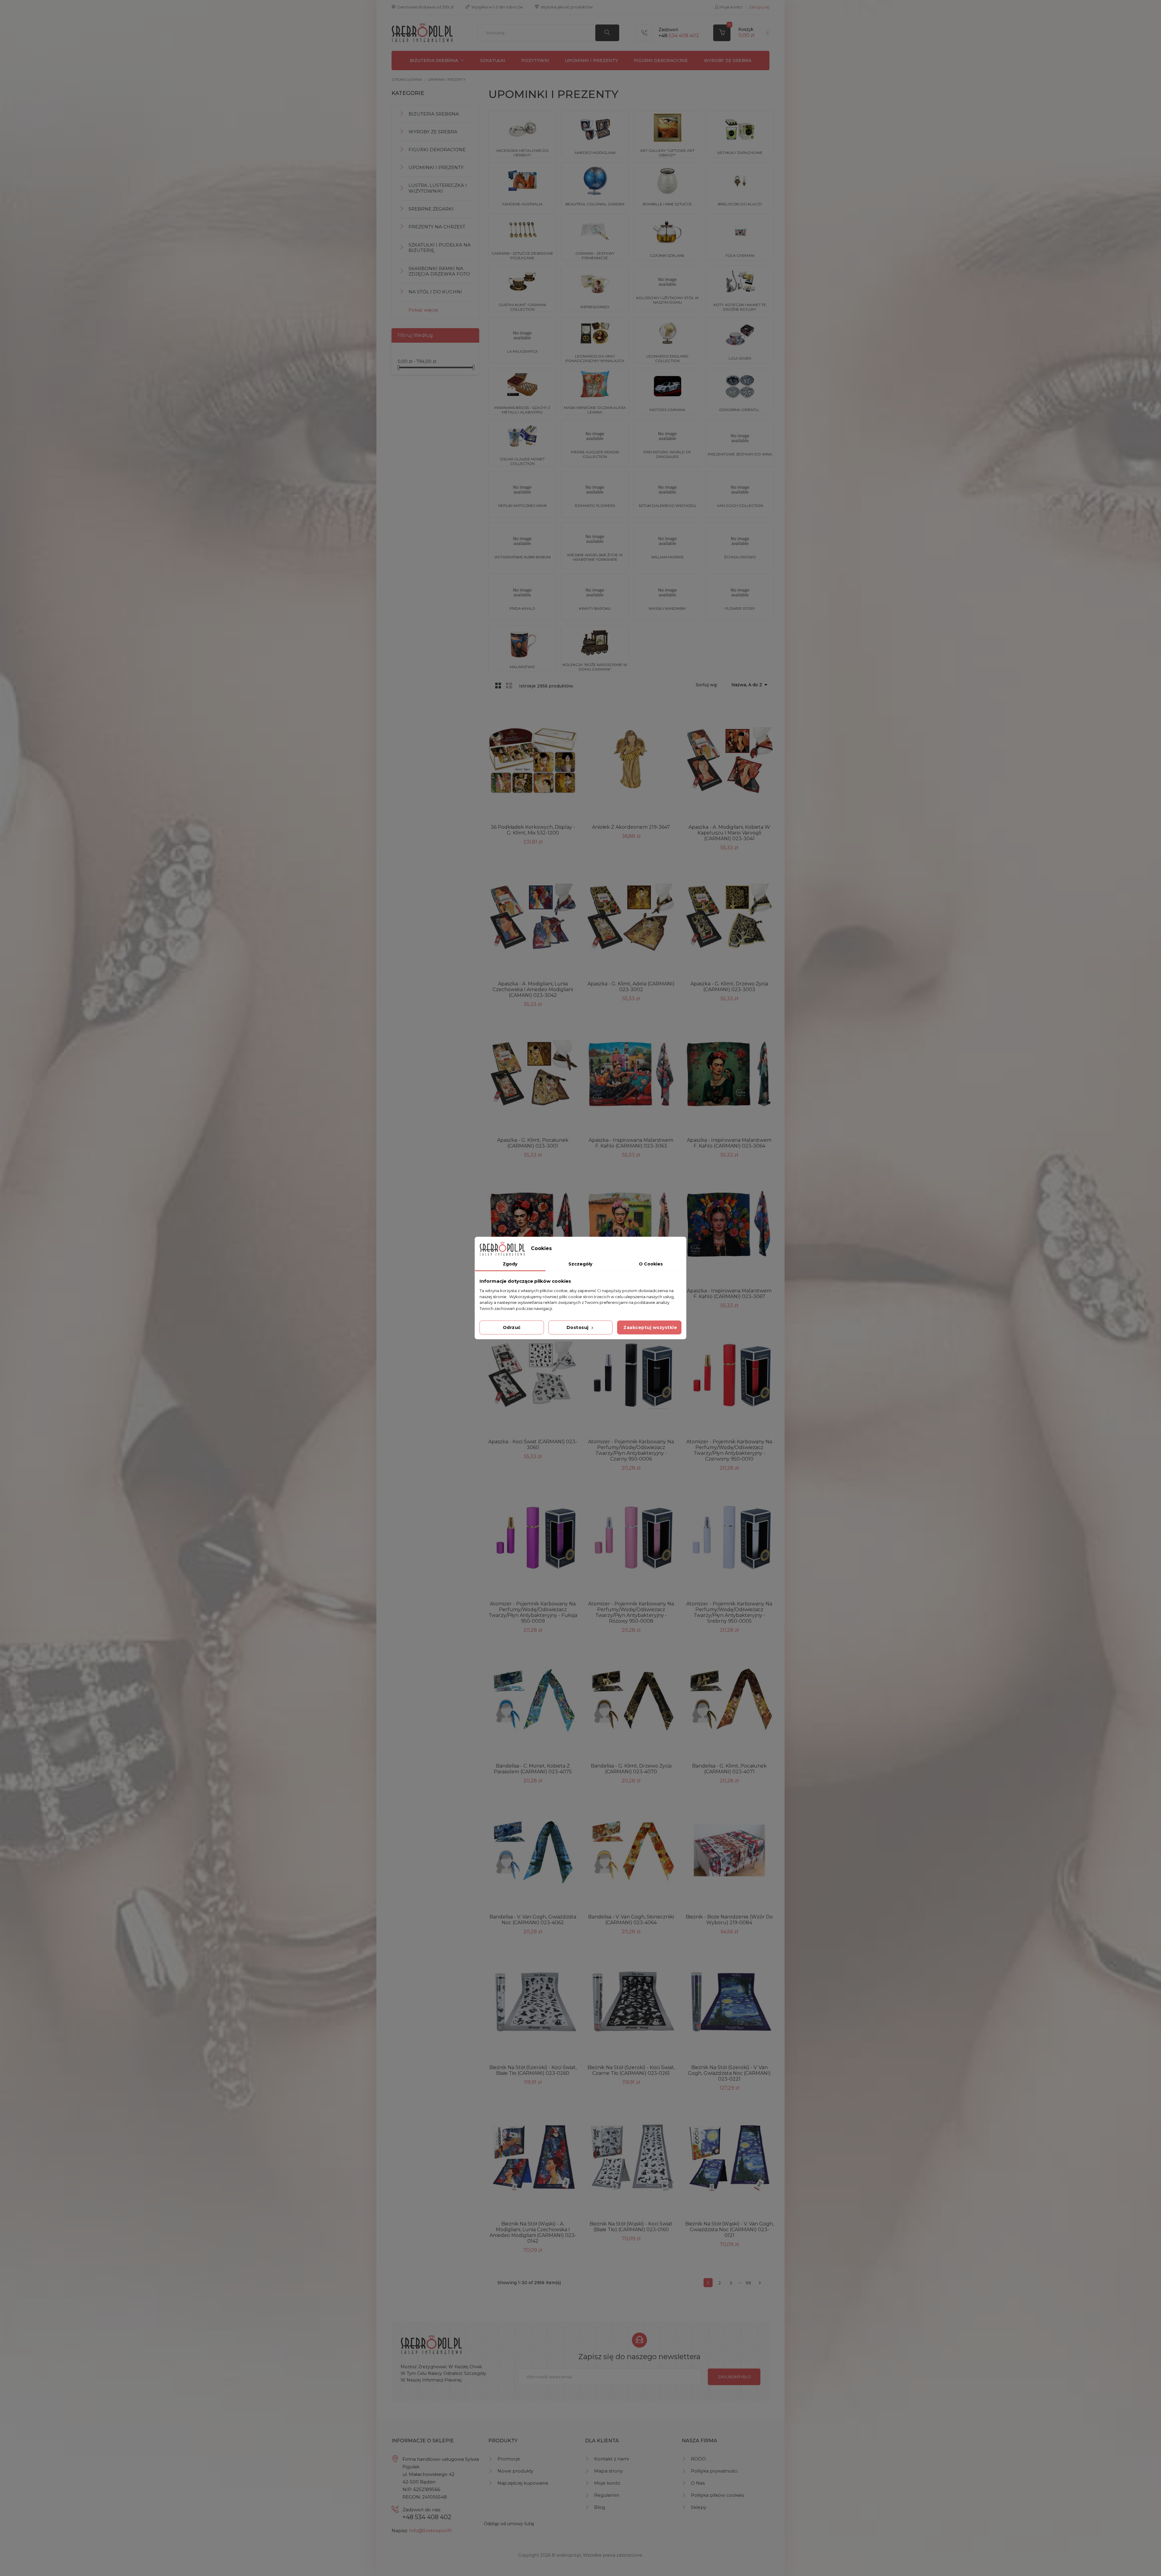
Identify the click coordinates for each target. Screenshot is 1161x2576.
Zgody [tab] (510, 1264)
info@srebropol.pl (430, 2530)
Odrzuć (512, 1327)
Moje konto (607, 2483)
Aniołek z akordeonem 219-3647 (631, 827)
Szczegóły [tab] (580, 1264)
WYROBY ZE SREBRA (728, 60)
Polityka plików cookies (717, 2495)
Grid (498, 685)
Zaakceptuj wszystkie (650, 1327)
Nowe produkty (515, 2471)
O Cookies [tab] (651, 1264)
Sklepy (699, 2507)
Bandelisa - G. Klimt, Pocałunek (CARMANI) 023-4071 (729, 1769)
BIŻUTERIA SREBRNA (434, 60)
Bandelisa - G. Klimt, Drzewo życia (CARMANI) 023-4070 (631, 1769)
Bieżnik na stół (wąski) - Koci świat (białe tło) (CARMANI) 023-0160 (631, 2227)
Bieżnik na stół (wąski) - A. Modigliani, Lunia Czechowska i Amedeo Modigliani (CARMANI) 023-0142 (533, 2232)
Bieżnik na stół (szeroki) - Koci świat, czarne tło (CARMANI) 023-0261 (631, 2070)
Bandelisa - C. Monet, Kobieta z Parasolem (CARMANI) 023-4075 (533, 1769)
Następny (760, 2283)
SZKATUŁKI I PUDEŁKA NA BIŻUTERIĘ (440, 248)
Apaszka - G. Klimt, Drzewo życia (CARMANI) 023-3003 (729, 987)
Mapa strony (608, 2471)
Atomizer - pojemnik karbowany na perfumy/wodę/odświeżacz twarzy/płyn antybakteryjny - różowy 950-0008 (631, 1612)
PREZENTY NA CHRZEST (437, 227)
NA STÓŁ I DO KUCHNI (435, 292)
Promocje (509, 2459)
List (509, 685)
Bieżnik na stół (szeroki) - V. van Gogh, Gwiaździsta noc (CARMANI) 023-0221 (729, 2073)
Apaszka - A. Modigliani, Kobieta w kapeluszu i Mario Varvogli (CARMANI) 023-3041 (729, 833)
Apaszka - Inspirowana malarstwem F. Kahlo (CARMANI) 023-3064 (729, 1143)
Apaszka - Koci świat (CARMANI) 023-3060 (533, 1445)
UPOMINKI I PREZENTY (591, 60)
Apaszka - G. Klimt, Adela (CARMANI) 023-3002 (631, 987)
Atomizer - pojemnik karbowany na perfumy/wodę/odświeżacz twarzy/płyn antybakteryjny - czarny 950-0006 (631, 1450)
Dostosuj (578, 1327)
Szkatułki (493, 60)
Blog (600, 2507)
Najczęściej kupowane (523, 2483)
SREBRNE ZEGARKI (431, 209)
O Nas (698, 2483)
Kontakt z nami (611, 2459)
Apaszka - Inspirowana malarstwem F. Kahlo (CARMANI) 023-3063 (631, 1143)
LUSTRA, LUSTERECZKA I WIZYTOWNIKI (438, 188)
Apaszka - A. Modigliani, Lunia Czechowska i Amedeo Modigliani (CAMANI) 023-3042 (533, 989)
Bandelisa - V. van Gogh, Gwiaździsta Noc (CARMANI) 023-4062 (533, 1920)
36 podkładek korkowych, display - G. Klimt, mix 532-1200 (533, 830)
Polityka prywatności (714, 2471)
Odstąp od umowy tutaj (509, 2524)
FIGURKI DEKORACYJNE (661, 60)
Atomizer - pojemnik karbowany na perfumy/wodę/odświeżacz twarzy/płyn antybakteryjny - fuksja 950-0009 (533, 1612)
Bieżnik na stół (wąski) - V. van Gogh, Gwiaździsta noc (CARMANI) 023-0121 (729, 2230)
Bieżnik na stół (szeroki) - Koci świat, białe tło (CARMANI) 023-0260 (533, 2070)
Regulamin (607, 2495)
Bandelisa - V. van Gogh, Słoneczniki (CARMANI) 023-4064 (631, 1920)
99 (748, 2283)
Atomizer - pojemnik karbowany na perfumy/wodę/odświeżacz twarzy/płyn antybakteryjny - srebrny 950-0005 (729, 1612)
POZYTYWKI (535, 60)
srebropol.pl (569, 2555)
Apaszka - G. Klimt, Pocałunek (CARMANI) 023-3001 (533, 1143)
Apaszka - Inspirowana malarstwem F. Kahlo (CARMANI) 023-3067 (729, 1294)
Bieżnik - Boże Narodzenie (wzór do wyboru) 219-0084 (729, 1920)
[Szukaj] (607, 33)
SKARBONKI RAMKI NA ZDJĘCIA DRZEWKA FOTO (439, 271)
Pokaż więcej (423, 310)
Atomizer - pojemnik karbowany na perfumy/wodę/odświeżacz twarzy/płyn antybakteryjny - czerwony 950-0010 (729, 1450)
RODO (698, 2459)
